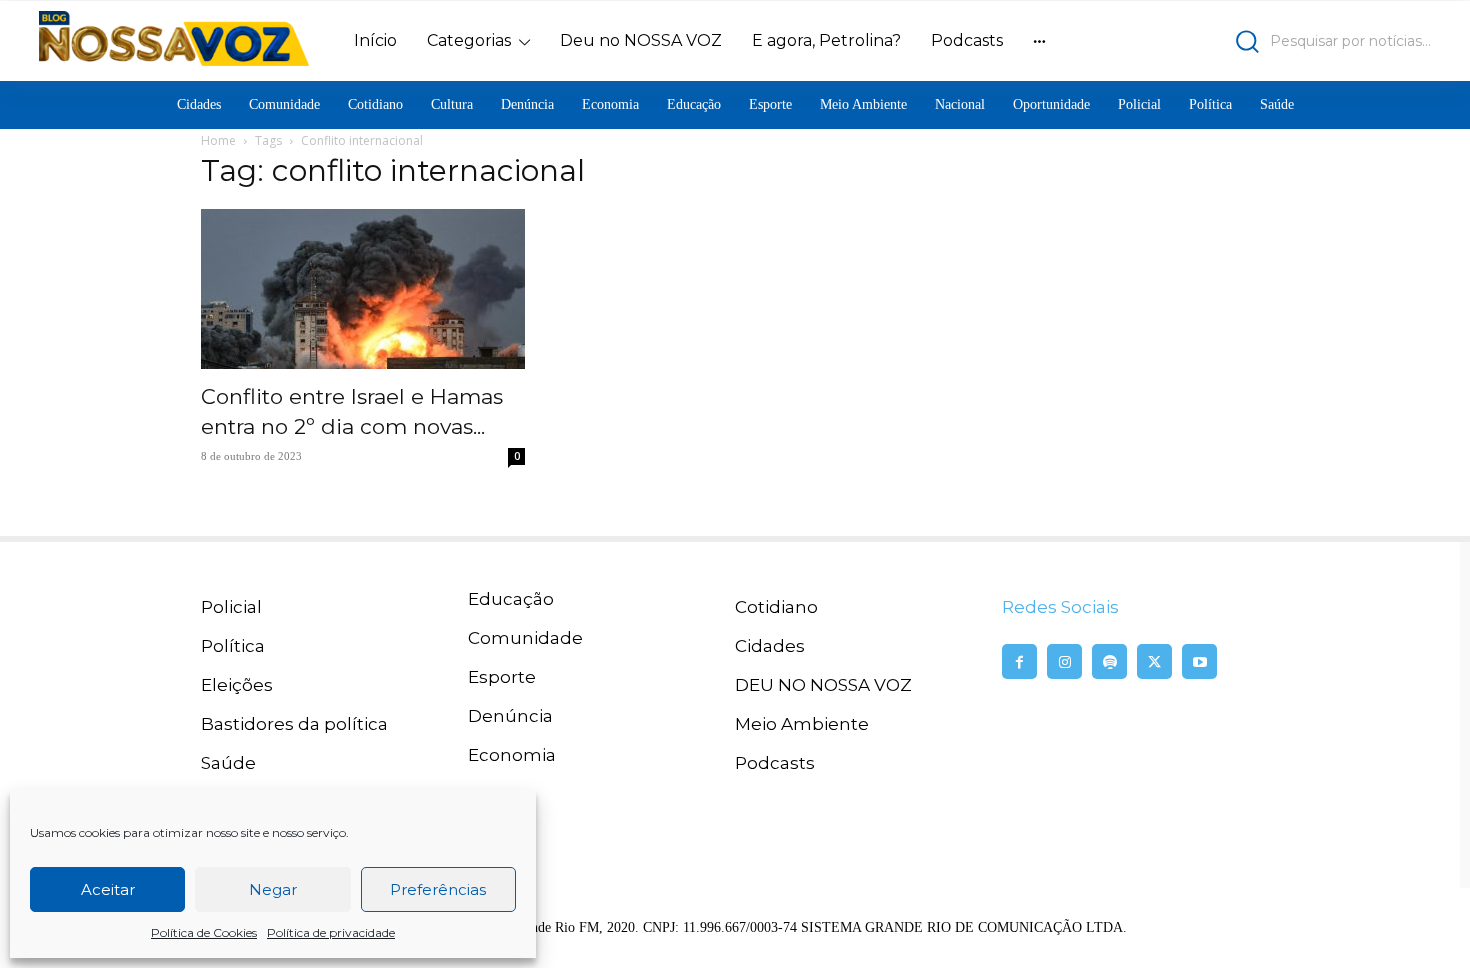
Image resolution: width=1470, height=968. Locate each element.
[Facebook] (1019, 661)
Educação (511, 599)
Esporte (502, 677)
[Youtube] (1199, 661)
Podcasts (775, 763)
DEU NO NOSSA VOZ (823, 685)
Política (233, 646)
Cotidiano (776, 607)
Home (218, 140)
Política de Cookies (204, 932)
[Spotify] (1109, 661)
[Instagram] (1064, 661)
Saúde (228, 763)
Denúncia (510, 716)
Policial (231, 607)
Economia (512, 755)
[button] (1260, 41)
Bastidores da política (294, 724)
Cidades (770, 646)
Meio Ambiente (802, 724)
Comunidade (525, 638)
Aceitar (108, 889)
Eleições (237, 685)
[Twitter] (1154, 661)
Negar (273, 889)
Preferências (438, 889)
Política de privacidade (331, 932)
